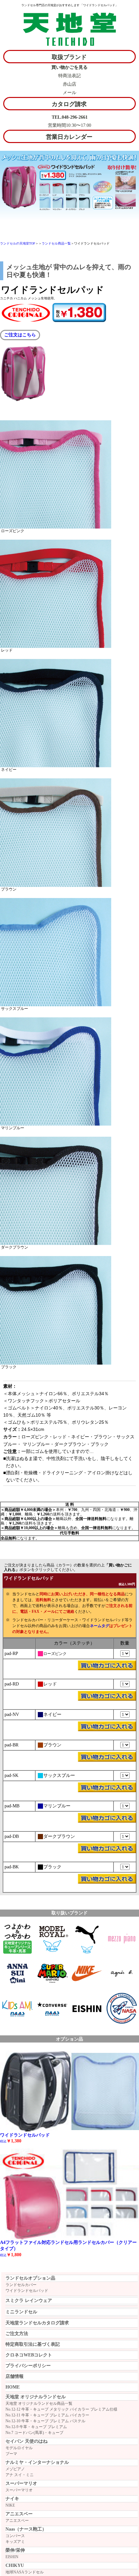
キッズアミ (15, 2542)
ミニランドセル (21, 2312)
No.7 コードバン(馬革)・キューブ (34, 2433)
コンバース (15, 2536)
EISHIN (12, 2557)
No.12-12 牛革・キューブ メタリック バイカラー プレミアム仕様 (61, 2409)
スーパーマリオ (19, 2490)
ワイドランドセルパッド (27, 2291)
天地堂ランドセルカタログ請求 (37, 2323)
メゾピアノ (15, 2469)
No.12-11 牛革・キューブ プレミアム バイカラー (47, 2415)
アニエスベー (17, 2521)
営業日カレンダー (69, 137)
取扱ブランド (69, 57)
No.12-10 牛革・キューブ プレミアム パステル (45, 2421)
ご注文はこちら (20, 335)
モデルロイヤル (19, 2448)
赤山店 (69, 84)
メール (69, 93)
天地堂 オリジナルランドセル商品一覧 (39, 2403)
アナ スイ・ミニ (20, 2475)
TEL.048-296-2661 (70, 117)
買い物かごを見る (69, 67)
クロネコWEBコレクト (29, 2355)
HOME (13, 2387)
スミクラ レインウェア (29, 2300)
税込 (3, 2255)
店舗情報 (15, 2376)
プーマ (11, 2454)
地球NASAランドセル (25, 2572)
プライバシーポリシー (28, 2366)
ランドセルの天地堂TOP (18, 243)
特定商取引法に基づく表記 (33, 2344)
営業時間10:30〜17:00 (69, 125)
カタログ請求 (69, 104)
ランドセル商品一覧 (56, 243)
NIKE (10, 2505)
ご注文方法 (17, 2334)
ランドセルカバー (21, 2285)
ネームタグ (100, 1626)
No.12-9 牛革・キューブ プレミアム (36, 2427)
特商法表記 (69, 76)
